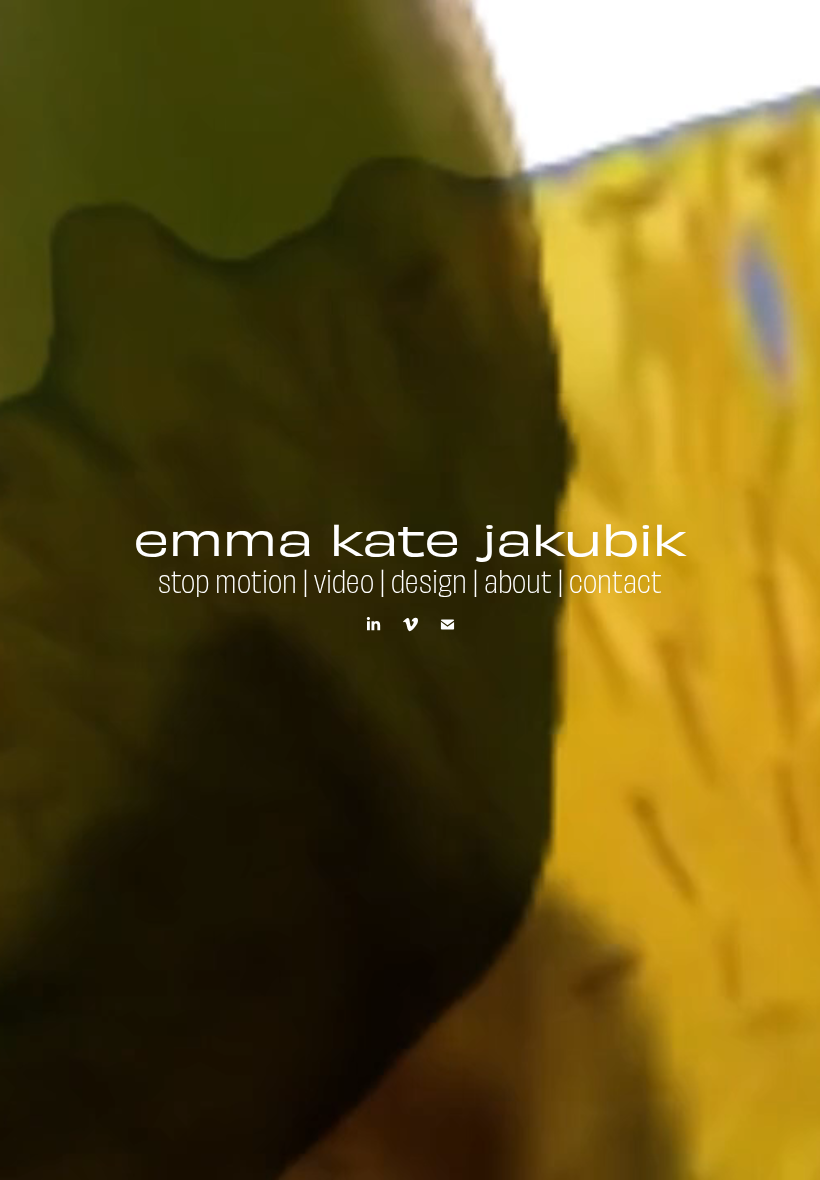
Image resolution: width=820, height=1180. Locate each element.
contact (615, 579)
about (518, 579)
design (429, 579)
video (344, 579)
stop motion (227, 579)
